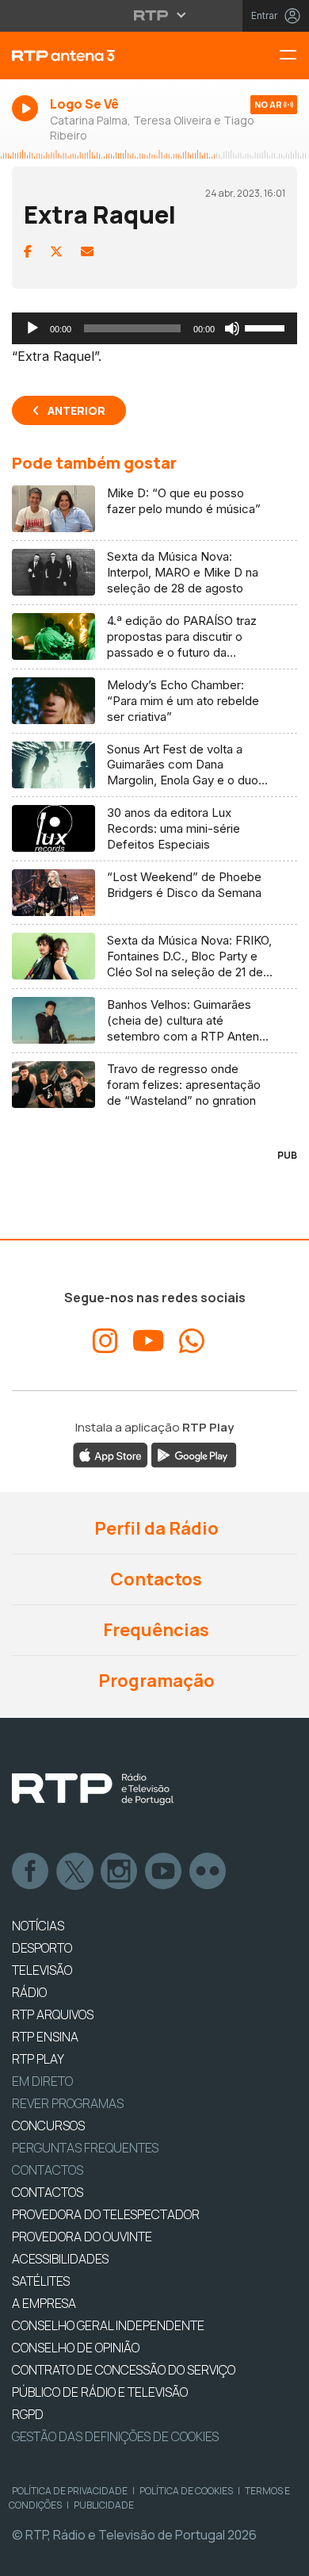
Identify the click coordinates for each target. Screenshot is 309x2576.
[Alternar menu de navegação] (294, 56)
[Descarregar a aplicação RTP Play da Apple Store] (111, 1455)
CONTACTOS (48, 2192)
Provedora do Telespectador (106, 2214)
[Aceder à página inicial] (103, 56)
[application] (154, 328)
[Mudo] (232, 328)
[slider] (267, 327)
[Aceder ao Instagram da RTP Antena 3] (105, 1341)
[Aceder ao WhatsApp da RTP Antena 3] (192, 1341)
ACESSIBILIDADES (60, 2259)
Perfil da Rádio (155, 1528)
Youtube (164, 1872)
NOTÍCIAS (38, 1926)
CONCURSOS (48, 2126)
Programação (155, 1681)
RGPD (28, 2414)
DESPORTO (42, 1948)
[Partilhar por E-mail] (87, 251)
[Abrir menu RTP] (155, 15)
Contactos (154, 1579)
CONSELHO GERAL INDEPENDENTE (108, 2325)
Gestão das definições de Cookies (115, 2436)
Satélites (41, 2281)
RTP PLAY (38, 2059)
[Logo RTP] (93, 1789)
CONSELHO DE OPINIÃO (76, 2348)
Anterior (76, 410)
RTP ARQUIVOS (53, 2014)
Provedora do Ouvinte (82, 2237)
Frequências (154, 1630)
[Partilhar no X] (56, 251)
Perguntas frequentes (85, 2148)
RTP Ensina (45, 2037)
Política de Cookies (186, 2491)
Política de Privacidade (70, 2491)
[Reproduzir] (32, 328)
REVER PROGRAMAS (68, 2103)
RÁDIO (29, 1992)
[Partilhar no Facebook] (28, 251)
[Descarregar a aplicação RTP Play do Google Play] (194, 1455)
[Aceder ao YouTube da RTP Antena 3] (149, 1341)
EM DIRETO (42, 2081)
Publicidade (104, 2505)
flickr (208, 1872)
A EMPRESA (44, 2303)
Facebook (31, 1872)
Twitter (75, 1872)
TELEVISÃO (42, 1970)
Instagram (120, 1872)
